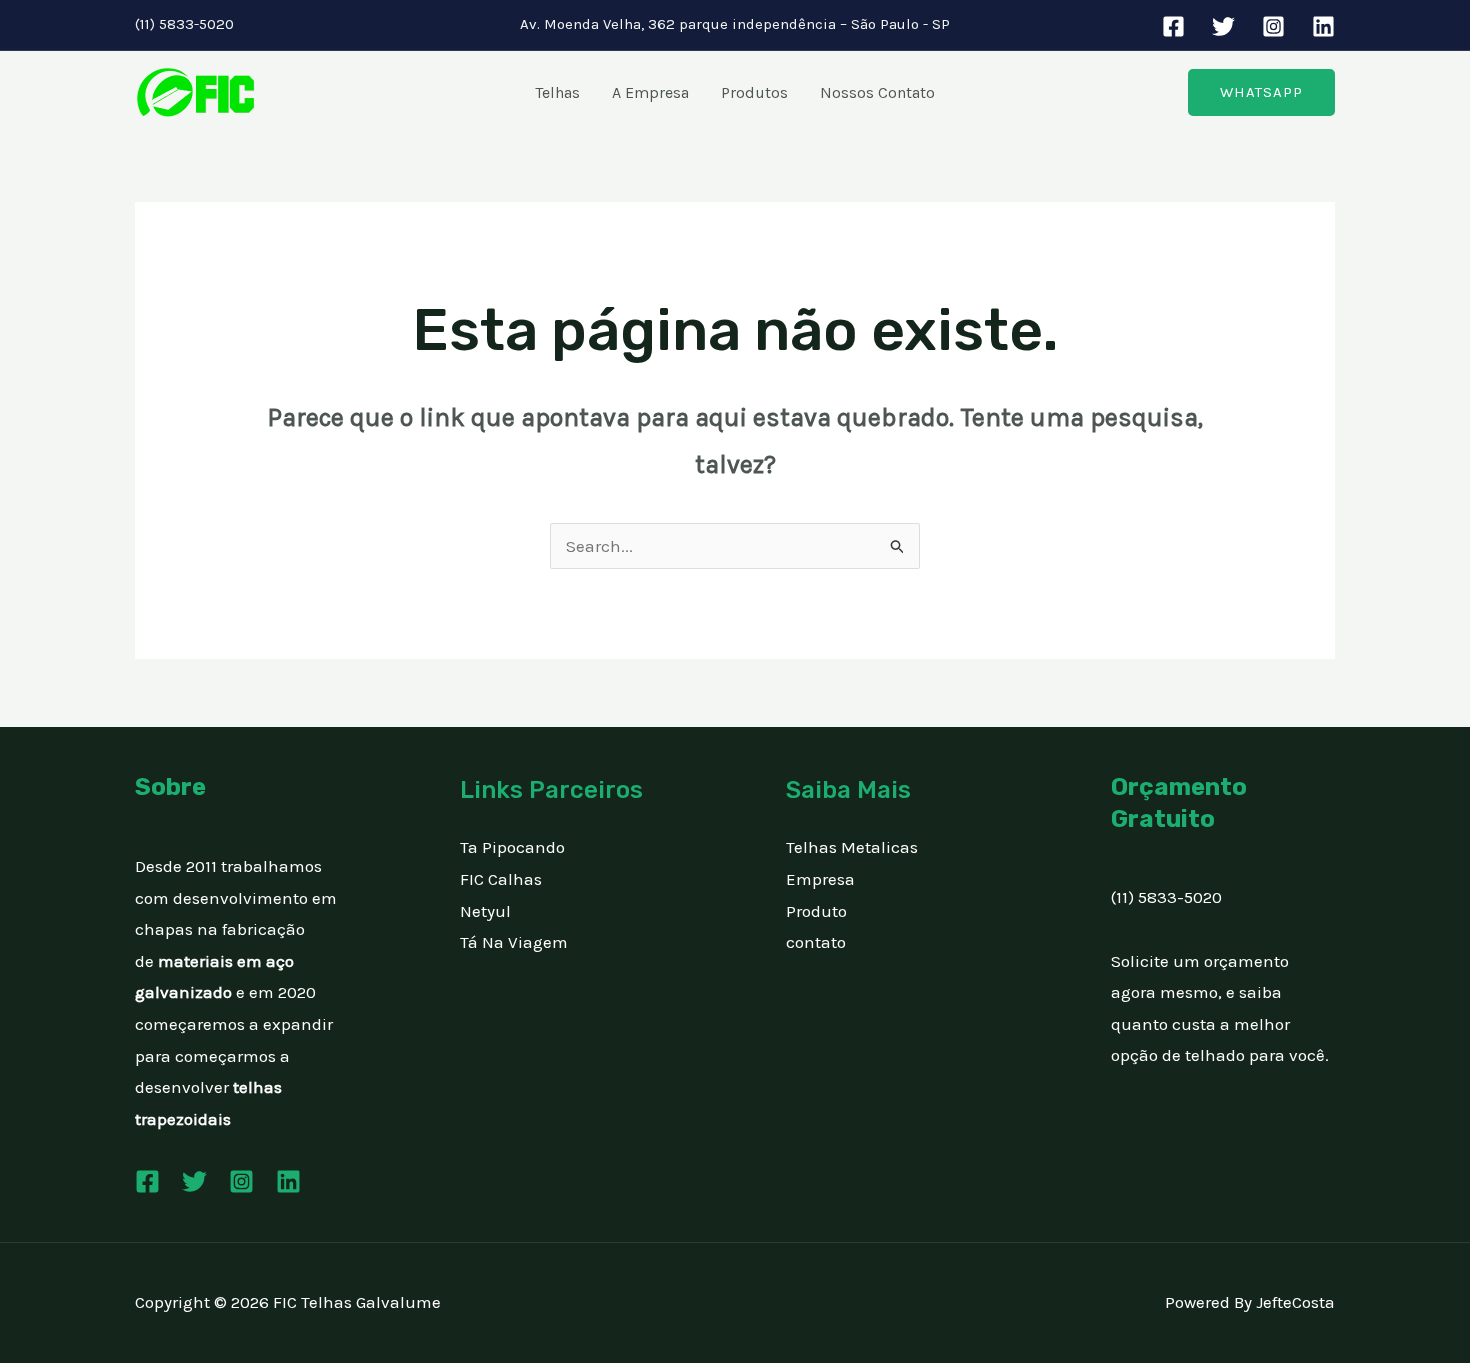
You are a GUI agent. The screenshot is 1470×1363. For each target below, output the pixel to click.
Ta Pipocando (512, 847)
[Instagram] (1273, 26)
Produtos (754, 92)
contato (816, 942)
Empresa (820, 879)
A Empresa (650, 92)
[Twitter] (1223, 26)
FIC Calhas (501, 879)
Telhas (557, 92)
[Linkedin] (1323, 26)
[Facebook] (1173, 26)
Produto (816, 911)
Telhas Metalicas (852, 847)
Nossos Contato (877, 92)
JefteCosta (1295, 1302)
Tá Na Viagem (514, 942)
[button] (1261, 92)
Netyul (485, 911)
